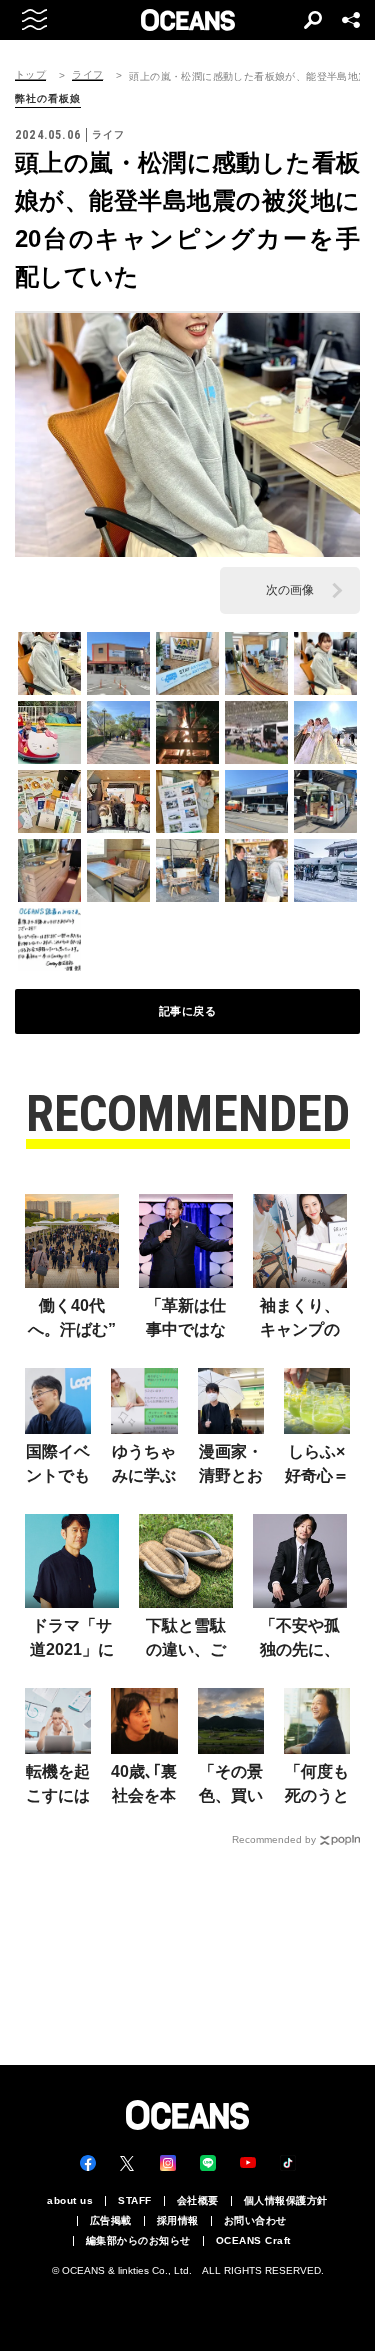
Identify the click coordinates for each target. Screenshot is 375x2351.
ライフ (87, 75)
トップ (30, 75)
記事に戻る (188, 1011)
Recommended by (274, 1839)
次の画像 (290, 590)
